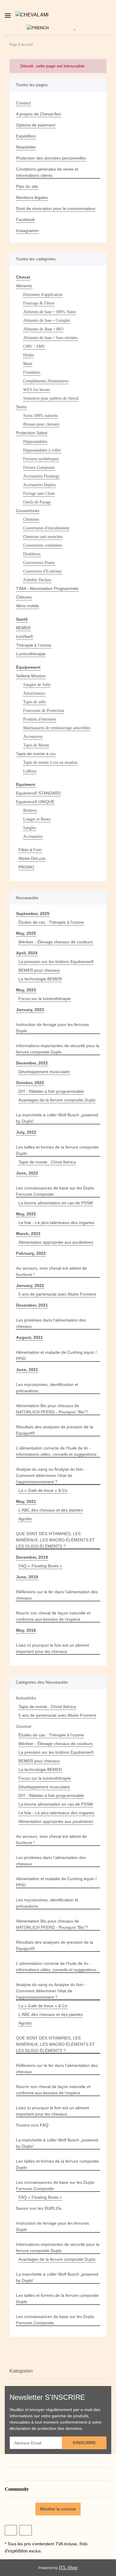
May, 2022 (26, 1214)
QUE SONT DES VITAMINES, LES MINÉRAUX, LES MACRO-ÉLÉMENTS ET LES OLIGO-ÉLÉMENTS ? (55, 1540)
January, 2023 (30, 1010)
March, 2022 (28, 1234)
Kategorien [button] (21, 2371)
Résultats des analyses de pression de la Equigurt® (55, 1430)
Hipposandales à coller (42, 450)
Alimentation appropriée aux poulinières (56, 1242)
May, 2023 (26, 990)
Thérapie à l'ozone (34, 645)
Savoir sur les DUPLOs (39, 2208)
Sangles (30, 828)
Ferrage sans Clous (39, 493)
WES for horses (37, 390)
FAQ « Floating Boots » (40, 1566)
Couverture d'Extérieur (43, 571)
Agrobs (25, 1519)
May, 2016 (26, 1630)
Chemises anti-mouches (43, 537)
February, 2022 (31, 1253)
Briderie (30, 810)
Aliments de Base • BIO (43, 329)
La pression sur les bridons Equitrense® (56, 962)
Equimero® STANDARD (38, 793)
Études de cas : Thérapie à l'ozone (51, 922)
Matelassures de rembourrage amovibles (57, 728)
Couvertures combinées (43, 545)
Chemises (31, 519)
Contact (23, 103)
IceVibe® (25, 636)
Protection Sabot (32, 433)
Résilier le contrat (58, 2509)
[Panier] (84, 27)
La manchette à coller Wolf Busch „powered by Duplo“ (57, 1118)
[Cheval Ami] (32, 15)
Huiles (29, 355)
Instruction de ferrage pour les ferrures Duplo (52, 1028)
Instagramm (27, 231)
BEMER (23, 628)
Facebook (25, 220)
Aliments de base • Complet (47, 320)
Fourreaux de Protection (44, 711)
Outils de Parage (37, 502)
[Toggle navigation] (8, 13)
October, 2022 (30, 1083)
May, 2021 (26, 1501)
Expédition (26, 136)
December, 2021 (32, 1305)
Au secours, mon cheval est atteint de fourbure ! (51, 1271)
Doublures (32, 554)
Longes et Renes (37, 819)
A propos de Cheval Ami (39, 114)
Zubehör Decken (37, 580)
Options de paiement (36, 125)
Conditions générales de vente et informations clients (47, 172)
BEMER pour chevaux (39, 970)
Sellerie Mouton (31, 676)
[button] (113, 15)
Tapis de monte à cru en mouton (50, 762)
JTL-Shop (68, 2567)
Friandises (32, 372)
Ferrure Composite (39, 468)
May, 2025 (26, 933)
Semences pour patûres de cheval (51, 398)
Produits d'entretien (40, 719)
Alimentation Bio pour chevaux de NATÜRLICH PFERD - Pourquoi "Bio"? (52, 1409)
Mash (28, 364)
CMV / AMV (34, 346)
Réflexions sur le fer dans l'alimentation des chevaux (57, 1595)
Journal (23, 1726)
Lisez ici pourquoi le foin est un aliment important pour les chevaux (52, 1648)
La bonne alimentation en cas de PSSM (56, 1203)
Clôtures (24, 597)
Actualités (26, 1698)
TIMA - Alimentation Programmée (47, 588)
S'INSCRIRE (84, 2443)
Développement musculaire (44, 1072)
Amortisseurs (34, 693)
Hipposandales (35, 442)
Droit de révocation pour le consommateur (56, 208)
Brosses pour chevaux (41, 424)
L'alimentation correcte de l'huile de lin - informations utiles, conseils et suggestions (56, 1451)
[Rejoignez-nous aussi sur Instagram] (25, 2530)
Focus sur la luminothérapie (45, 999)
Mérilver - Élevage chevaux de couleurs (56, 942)
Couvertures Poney (39, 563)
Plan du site (27, 186)
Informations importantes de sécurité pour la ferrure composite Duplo (58, 1049)
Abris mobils (28, 606)
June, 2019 (27, 1577)
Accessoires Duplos (39, 485)
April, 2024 (27, 953)
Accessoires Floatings (41, 476)
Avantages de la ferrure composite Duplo (57, 1100)
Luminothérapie (31, 654)
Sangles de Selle (37, 685)
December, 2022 (32, 1063)
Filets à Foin (30, 850)
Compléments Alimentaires (46, 381)
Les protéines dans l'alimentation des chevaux (51, 1323)
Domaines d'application (43, 295)
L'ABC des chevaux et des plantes (51, 1510)
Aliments (24, 286)
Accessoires (33, 737)
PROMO (26, 867)
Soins (21, 407)
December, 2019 (32, 1557)
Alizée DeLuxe (32, 858)
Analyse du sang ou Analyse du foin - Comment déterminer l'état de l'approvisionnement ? (51, 1475)
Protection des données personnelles (51, 158)
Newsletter (26, 147)
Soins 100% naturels (40, 416)
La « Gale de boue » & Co (43, 1490)
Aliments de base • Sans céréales (50, 338)
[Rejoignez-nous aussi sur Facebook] (11, 2530)
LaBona (30, 771)
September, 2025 (33, 914)
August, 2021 (29, 1337)
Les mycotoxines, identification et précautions (47, 1388)
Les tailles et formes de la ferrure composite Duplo (57, 1150)
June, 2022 (27, 1173)
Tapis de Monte (36, 745)
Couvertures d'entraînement (46, 528)
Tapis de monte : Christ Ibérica (47, 1162)
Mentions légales (32, 197)
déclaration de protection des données (46, 2428)
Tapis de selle (35, 702)
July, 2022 (26, 1132)
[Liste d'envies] (75, 27)
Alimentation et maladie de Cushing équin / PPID (56, 1355)
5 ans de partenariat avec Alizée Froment (57, 1294)
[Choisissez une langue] (41, 27)
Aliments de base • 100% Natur (50, 312)
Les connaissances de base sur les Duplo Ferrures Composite (55, 1191)
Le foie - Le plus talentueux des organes (56, 1223)
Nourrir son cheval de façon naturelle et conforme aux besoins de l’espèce (53, 1616)
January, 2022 (30, 1285)
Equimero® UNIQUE (35, 802)
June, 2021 (27, 1370)
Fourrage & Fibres (39, 303)
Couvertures (28, 511)
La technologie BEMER (40, 979)
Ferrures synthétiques (41, 459)
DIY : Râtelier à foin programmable (51, 1091)
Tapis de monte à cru (36, 754)
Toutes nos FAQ (32, 2125)
